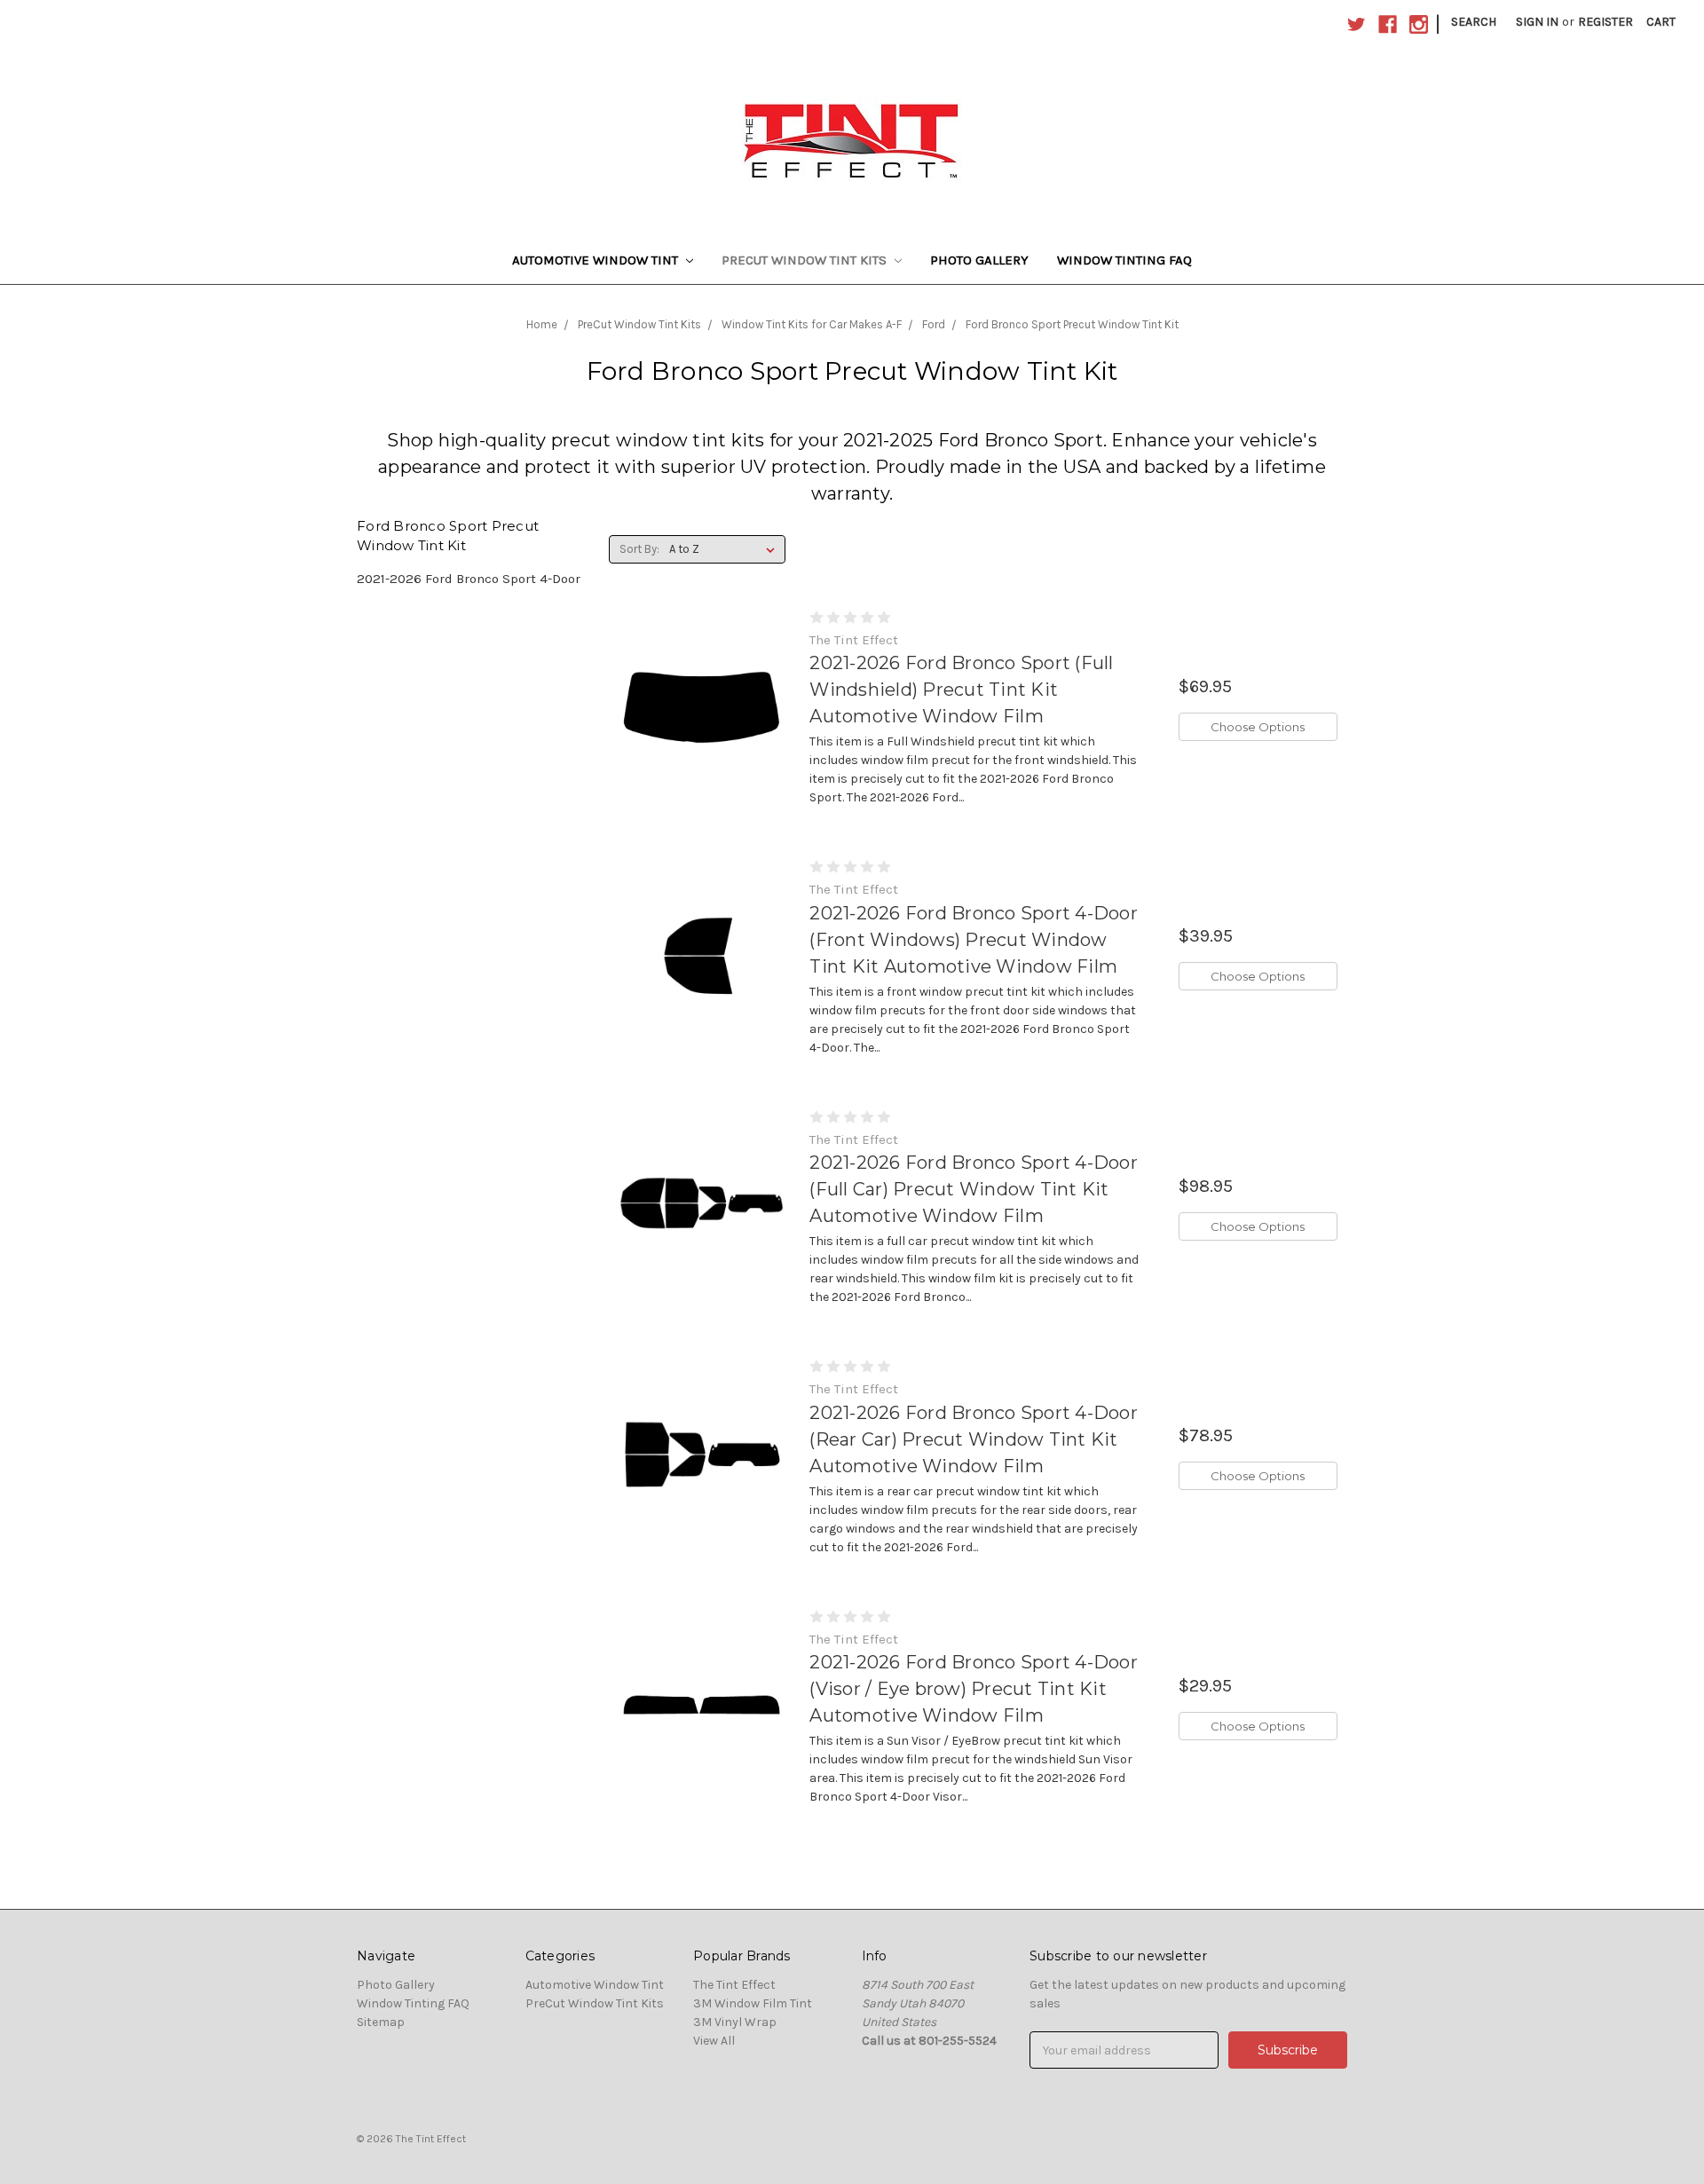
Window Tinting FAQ (1124, 260)
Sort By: (639, 549)
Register (1605, 22)
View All (714, 2041)
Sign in (1537, 22)
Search (1474, 22)
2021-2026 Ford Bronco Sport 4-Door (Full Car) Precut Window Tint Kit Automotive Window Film (974, 1189)
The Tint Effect (734, 1985)
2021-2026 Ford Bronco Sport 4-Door (469, 579)
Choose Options (1258, 727)
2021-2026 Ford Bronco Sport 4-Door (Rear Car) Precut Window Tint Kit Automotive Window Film (974, 1439)
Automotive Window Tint (597, 260)
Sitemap (381, 2022)
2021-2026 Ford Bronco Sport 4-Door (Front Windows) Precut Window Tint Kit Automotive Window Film (974, 940)
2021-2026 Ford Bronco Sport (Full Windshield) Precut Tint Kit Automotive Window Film (961, 690)
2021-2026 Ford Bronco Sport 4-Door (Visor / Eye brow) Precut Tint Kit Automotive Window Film (974, 1689)
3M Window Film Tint (753, 2003)
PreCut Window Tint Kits (806, 260)
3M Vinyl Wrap (735, 2022)
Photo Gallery (979, 260)
